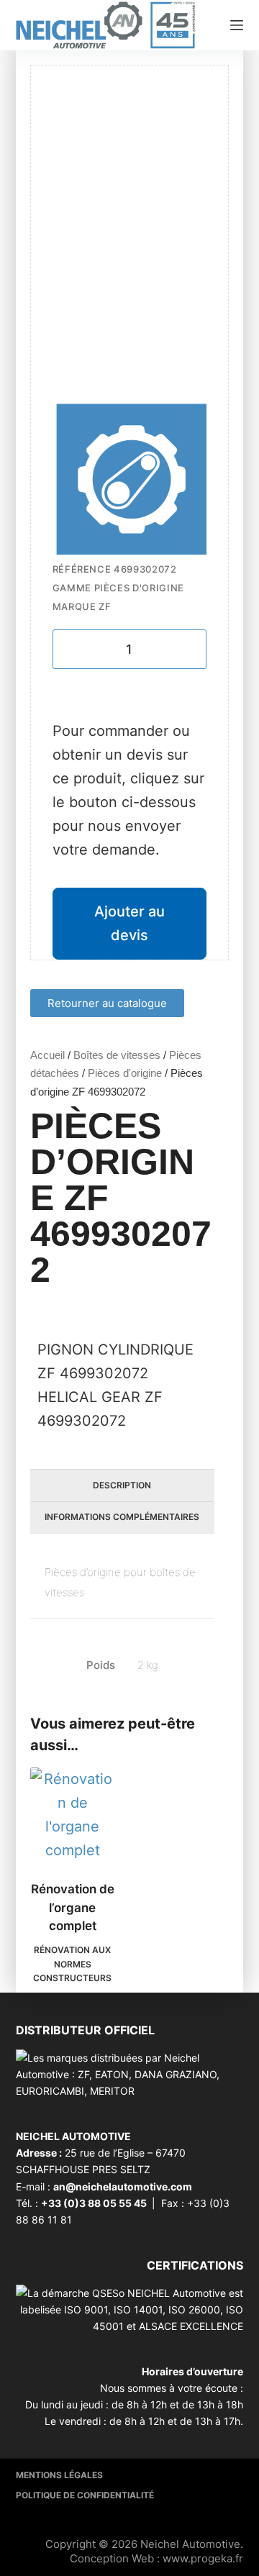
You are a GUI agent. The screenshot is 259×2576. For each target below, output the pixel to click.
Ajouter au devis (129, 923)
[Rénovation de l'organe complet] (73, 1815)
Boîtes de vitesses (117, 1055)
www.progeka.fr (203, 2558)
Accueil (47, 1055)
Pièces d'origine (125, 1073)
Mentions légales (59, 2475)
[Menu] (237, 25)
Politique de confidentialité (85, 2495)
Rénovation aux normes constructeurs (72, 1964)
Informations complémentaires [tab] (122, 1517)
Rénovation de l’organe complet (73, 1907)
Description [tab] (122, 1485)
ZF (105, 606)
